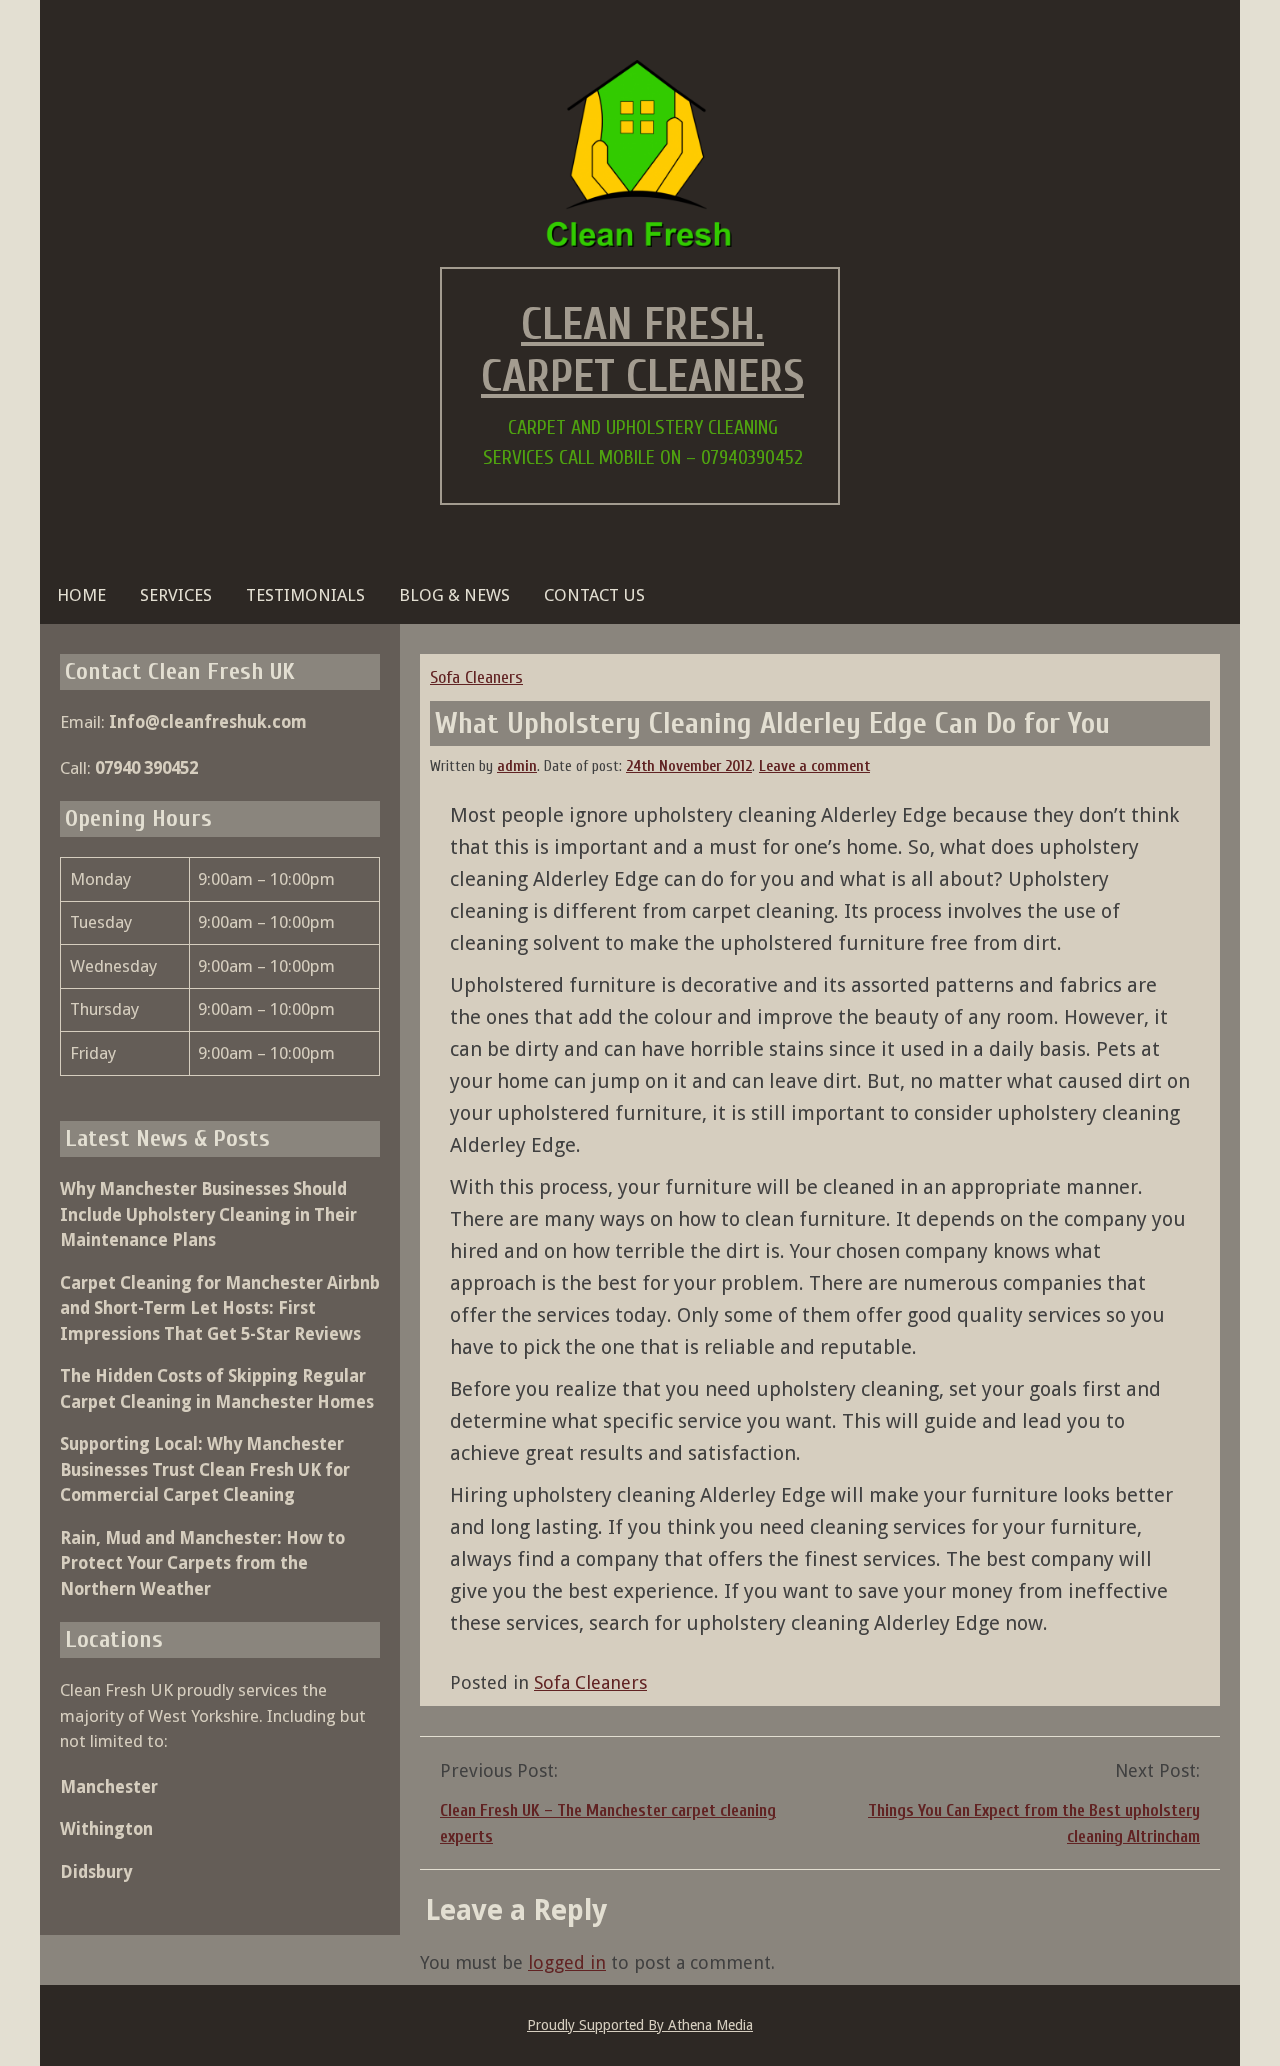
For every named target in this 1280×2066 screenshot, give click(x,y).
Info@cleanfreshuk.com (208, 722)
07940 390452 (146, 768)
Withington (106, 1829)
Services (176, 595)
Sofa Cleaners (476, 677)
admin (517, 766)
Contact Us (594, 595)
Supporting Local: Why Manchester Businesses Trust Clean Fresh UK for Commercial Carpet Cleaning (205, 1469)
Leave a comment (814, 766)
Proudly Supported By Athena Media (640, 2025)
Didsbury (96, 1872)
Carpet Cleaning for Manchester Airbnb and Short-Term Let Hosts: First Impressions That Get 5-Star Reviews (220, 1308)
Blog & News (454, 595)
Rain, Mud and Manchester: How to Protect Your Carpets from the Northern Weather (202, 1563)
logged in (567, 1962)
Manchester (109, 1787)
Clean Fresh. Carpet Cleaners (642, 351)
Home (81, 595)
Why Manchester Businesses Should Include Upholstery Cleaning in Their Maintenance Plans (208, 1214)
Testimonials (305, 595)
